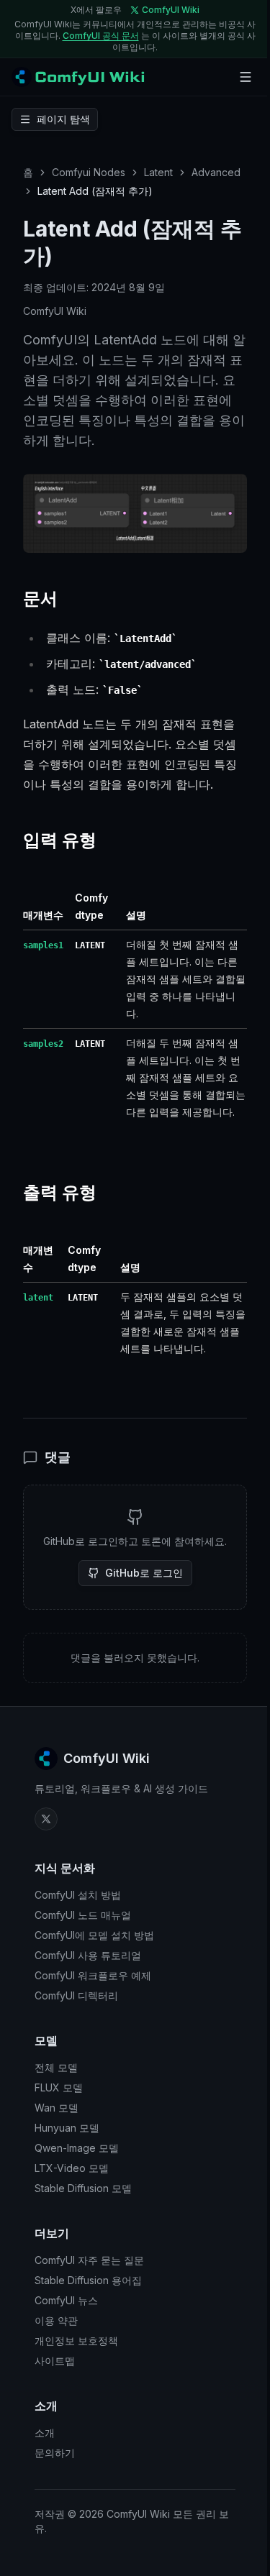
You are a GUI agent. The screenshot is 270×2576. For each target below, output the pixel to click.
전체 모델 (56, 2067)
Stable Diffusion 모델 (83, 2188)
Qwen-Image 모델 (77, 2148)
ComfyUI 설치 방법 (78, 1895)
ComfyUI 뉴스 (66, 2300)
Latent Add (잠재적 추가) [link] (95, 191)
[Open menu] (246, 77)
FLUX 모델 (59, 2087)
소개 (45, 2433)
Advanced (216, 172)
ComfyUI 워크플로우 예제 (93, 1975)
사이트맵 (55, 2361)
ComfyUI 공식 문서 (101, 36)
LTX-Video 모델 (72, 2168)
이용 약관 (56, 2320)
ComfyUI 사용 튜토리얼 (88, 1955)
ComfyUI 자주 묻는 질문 (89, 2260)
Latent (158, 172)
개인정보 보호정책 (76, 2341)
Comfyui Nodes (89, 172)
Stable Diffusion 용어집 (88, 2280)
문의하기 (55, 2453)
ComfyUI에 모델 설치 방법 (94, 1935)
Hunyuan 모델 (67, 2128)
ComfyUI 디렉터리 (76, 1995)
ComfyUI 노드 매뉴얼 (83, 1915)
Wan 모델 (57, 2108)
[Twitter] (46, 1819)
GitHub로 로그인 (144, 1573)
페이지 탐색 (63, 119)
